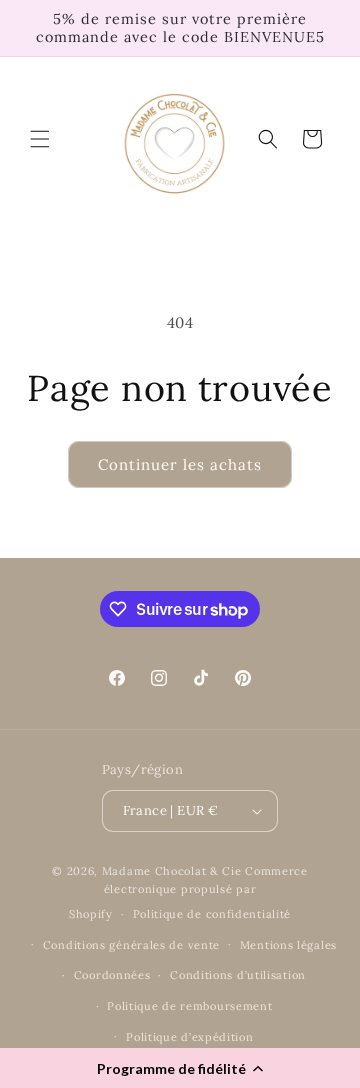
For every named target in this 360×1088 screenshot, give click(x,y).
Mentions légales (288, 945)
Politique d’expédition (189, 1037)
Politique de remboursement (189, 1006)
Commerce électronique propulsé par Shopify (188, 892)
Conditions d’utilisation (238, 975)
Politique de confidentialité (212, 914)
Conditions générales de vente (131, 945)
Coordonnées (112, 975)
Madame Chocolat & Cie (172, 871)
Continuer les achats (180, 464)
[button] (180, 1068)
